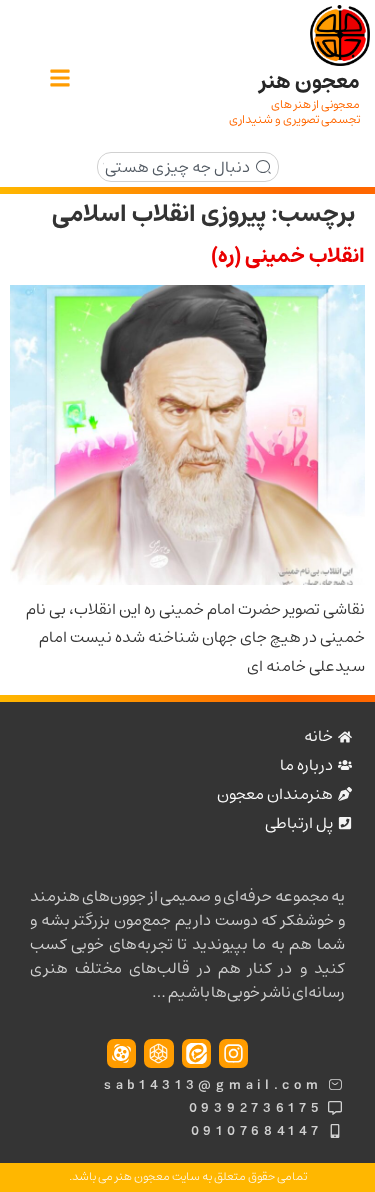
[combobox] (188, 167)
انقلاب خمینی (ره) (288, 255)
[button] (59, 78)
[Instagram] (233, 1053)
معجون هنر (310, 81)
